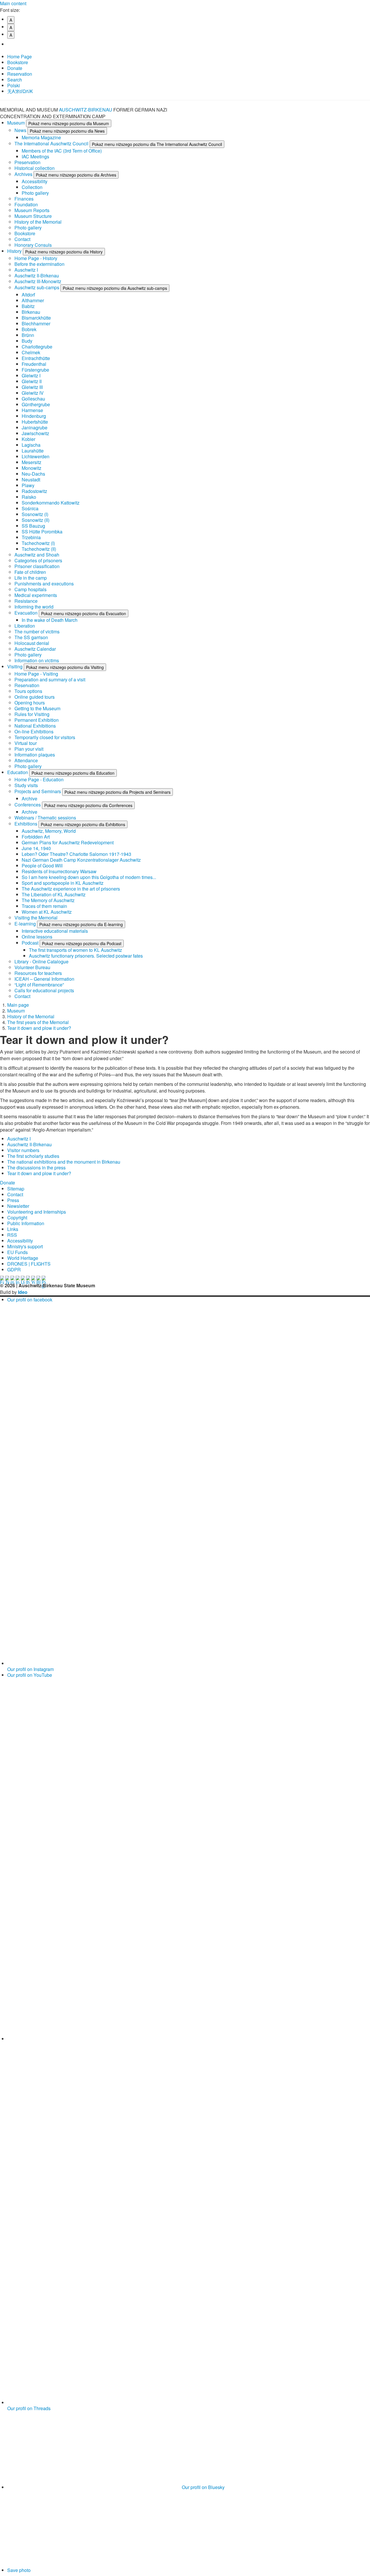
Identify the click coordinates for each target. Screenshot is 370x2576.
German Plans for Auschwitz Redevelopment (68, 842)
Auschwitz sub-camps (37, 287)
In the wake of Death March (50, 620)
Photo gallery (35, 193)
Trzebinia (31, 537)
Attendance (26, 760)
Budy (27, 341)
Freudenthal (34, 364)
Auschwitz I (26, 270)
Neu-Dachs (33, 474)
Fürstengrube (35, 370)
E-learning (26, 924)
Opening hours (30, 703)
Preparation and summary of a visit (50, 679)
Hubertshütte (35, 422)
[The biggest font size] (13, 44)
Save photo (19, 2570)
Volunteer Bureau (32, 967)
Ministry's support (25, 1246)
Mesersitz (32, 462)
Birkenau (31, 312)
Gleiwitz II (32, 381)
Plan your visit (29, 749)
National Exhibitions (35, 726)
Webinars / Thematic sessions (45, 818)
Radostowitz (34, 491)
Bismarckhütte (36, 318)
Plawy (28, 485)
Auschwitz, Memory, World (49, 831)
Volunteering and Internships (37, 1212)
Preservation (27, 162)
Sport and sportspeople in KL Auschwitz (63, 883)
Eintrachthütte (36, 358)
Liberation (25, 626)
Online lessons (37, 937)
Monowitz (32, 468)
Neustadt (31, 480)
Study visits (26, 785)
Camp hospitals (30, 589)
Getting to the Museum (37, 708)
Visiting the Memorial (36, 918)
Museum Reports (32, 210)
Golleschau (33, 399)
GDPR (14, 1270)
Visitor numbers (23, 1150)
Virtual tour (26, 743)
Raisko (29, 497)
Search (15, 80)
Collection (32, 187)
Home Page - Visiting (36, 674)
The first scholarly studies (33, 1156)
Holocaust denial (32, 643)
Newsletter (18, 1206)
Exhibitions (26, 824)
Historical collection (35, 168)
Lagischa (31, 445)
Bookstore (18, 62)
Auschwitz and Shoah (37, 555)
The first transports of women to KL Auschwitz (75, 950)
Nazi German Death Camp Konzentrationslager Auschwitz (81, 860)
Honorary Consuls (33, 245)
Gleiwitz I (31, 375)
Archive (29, 799)
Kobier (28, 439)
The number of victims (37, 632)
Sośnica (30, 508)
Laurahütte (33, 451)
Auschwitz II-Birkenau (37, 276)
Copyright (17, 1217)
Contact (22, 239)
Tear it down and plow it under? (39, 1028)
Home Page (20, 56)
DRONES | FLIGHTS (29, 1264)
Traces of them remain (44, 906)
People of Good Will (42, 866)
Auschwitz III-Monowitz (38, 281)
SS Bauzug (33, 526)
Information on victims (37, 660)
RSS (12, 1235)
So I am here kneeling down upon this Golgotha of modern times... (89, 877)
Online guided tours (35, 697)
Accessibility (35, 181)
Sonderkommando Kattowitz (51, 503)
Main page (18, 1005)
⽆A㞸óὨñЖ (20, 91)
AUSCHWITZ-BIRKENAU (86, 110)
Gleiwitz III (32, 387)
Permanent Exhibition (37, 720)
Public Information (26, 1223)
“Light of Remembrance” (39, 985)
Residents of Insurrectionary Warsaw (59, 871)
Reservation (20, 74)
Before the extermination (39, 264)
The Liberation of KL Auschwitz (54, 894)
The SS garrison (31, 637)
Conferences (28, 805)
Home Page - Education (39, 779)
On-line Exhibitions (34, 731)
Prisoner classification (37, 566)
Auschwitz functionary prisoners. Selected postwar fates (86, 956)
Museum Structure (33, 216)
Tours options (28, 691)
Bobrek (29, 329)
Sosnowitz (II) (36, 520)
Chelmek (31, 352)
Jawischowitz (35, 433)
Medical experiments (36, 595)
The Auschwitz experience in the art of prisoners (71, 889)
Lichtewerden (36, 456)
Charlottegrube (37, 347)
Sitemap (16, 1189)
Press (13, 1200)
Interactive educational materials (55, 931)
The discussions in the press (36, 1168)
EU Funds (17, 1252)
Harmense (32, 410)
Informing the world (34, 607)
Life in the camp (31, 578)
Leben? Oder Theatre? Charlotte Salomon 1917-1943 (76, 854)
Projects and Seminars (38, 791)
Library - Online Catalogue (41, 961)
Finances (24, 199)
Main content (13, 3)
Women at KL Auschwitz (47, 912)
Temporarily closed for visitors (45, 737)
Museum (17, 123)
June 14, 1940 (36, 848)
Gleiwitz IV (33, 393)
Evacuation (27, 613)
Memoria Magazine (41, 137)
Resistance (26, 601)
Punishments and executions (44, 584)
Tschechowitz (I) (38, 543)
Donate (15, 68)
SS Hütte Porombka (42, 532)
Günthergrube (36, 404)
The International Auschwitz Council (52, 143)
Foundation (26, 204)
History (15, 251)
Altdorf (28, 295)
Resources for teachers (38, 973)
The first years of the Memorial (38, 1022)
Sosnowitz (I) (35, 514)
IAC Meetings (35, 156)
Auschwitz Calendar (35, 649)
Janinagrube (35, 428)
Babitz (28, 306)
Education (18, 772)
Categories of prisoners (38, 560)
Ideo (23, 1292)
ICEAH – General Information (44, 979)
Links (13, 1229)
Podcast (31, 943)
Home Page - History (36, 258)
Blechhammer (36, 323)
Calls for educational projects (44, 990)
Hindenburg (34, 416)
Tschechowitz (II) (39, 549)
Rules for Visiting (32, 714)
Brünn (28, 335)
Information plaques (35, 755)
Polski (14, 85)
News (21, 130)
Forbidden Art (36, 837)
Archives (24, 174)
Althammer (33, 300)
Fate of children (30, 572)
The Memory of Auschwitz (48, 900)
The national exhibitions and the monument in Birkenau (64, 1162)
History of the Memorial (38, 222)
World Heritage (23, 1258)
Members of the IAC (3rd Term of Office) (62, 151)
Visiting (15, 666)
